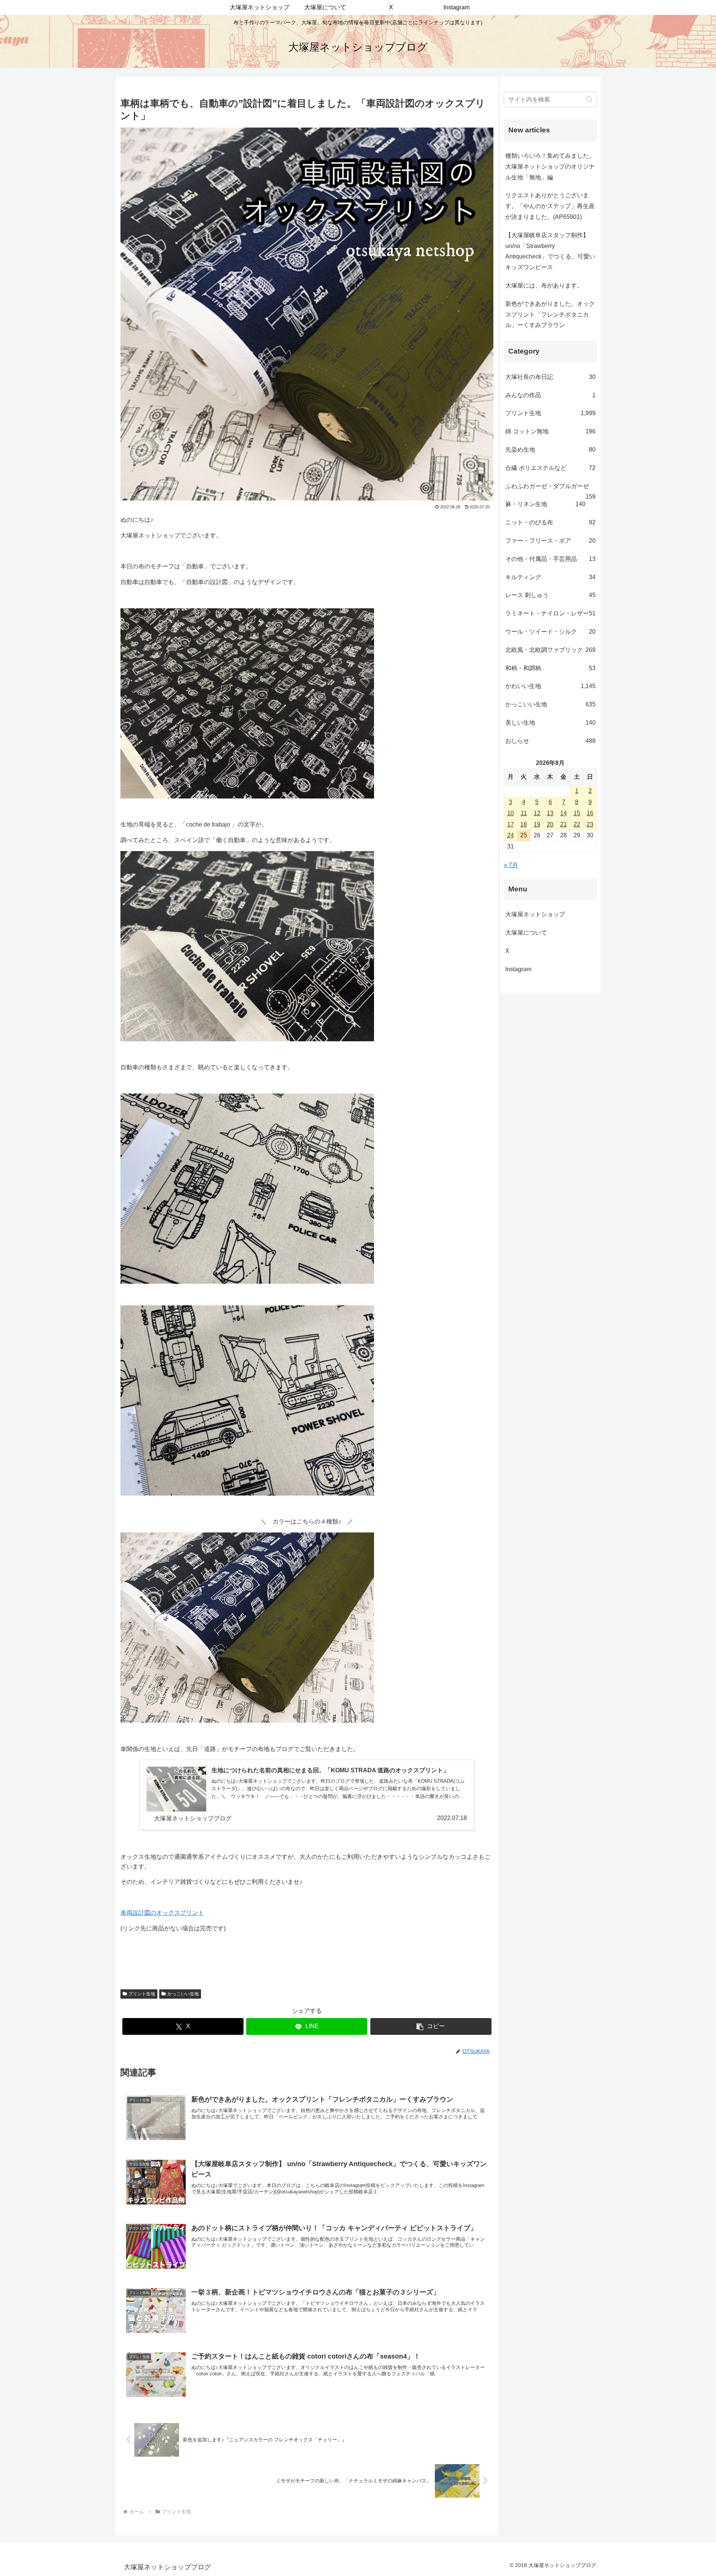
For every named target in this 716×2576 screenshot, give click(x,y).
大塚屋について (532, 933)
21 (563, 824)
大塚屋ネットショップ (535, 914)
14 (563, 813)
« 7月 (511, 865)
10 (511, 813)
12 (537, 813)
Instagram (524, 969)
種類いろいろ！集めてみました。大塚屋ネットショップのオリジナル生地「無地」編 (550, 167)
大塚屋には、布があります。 (544, 285)
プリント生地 (142, 1994)
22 (577, 824)
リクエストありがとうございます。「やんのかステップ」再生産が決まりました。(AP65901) (550, 206)
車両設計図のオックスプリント (162, 1913)
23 (590, 824)
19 (537, 824)
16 (590, 813)
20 (550, 824)
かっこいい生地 (183, 1994)
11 (524, 813)
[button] (431, 2026)
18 (524, 824)
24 (511, 835)
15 (577, 813)
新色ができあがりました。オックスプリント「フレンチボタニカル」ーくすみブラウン (550, 315)
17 (511, 824)
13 (550, 813)
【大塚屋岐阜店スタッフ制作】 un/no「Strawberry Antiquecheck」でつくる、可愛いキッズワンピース (550, 251)
